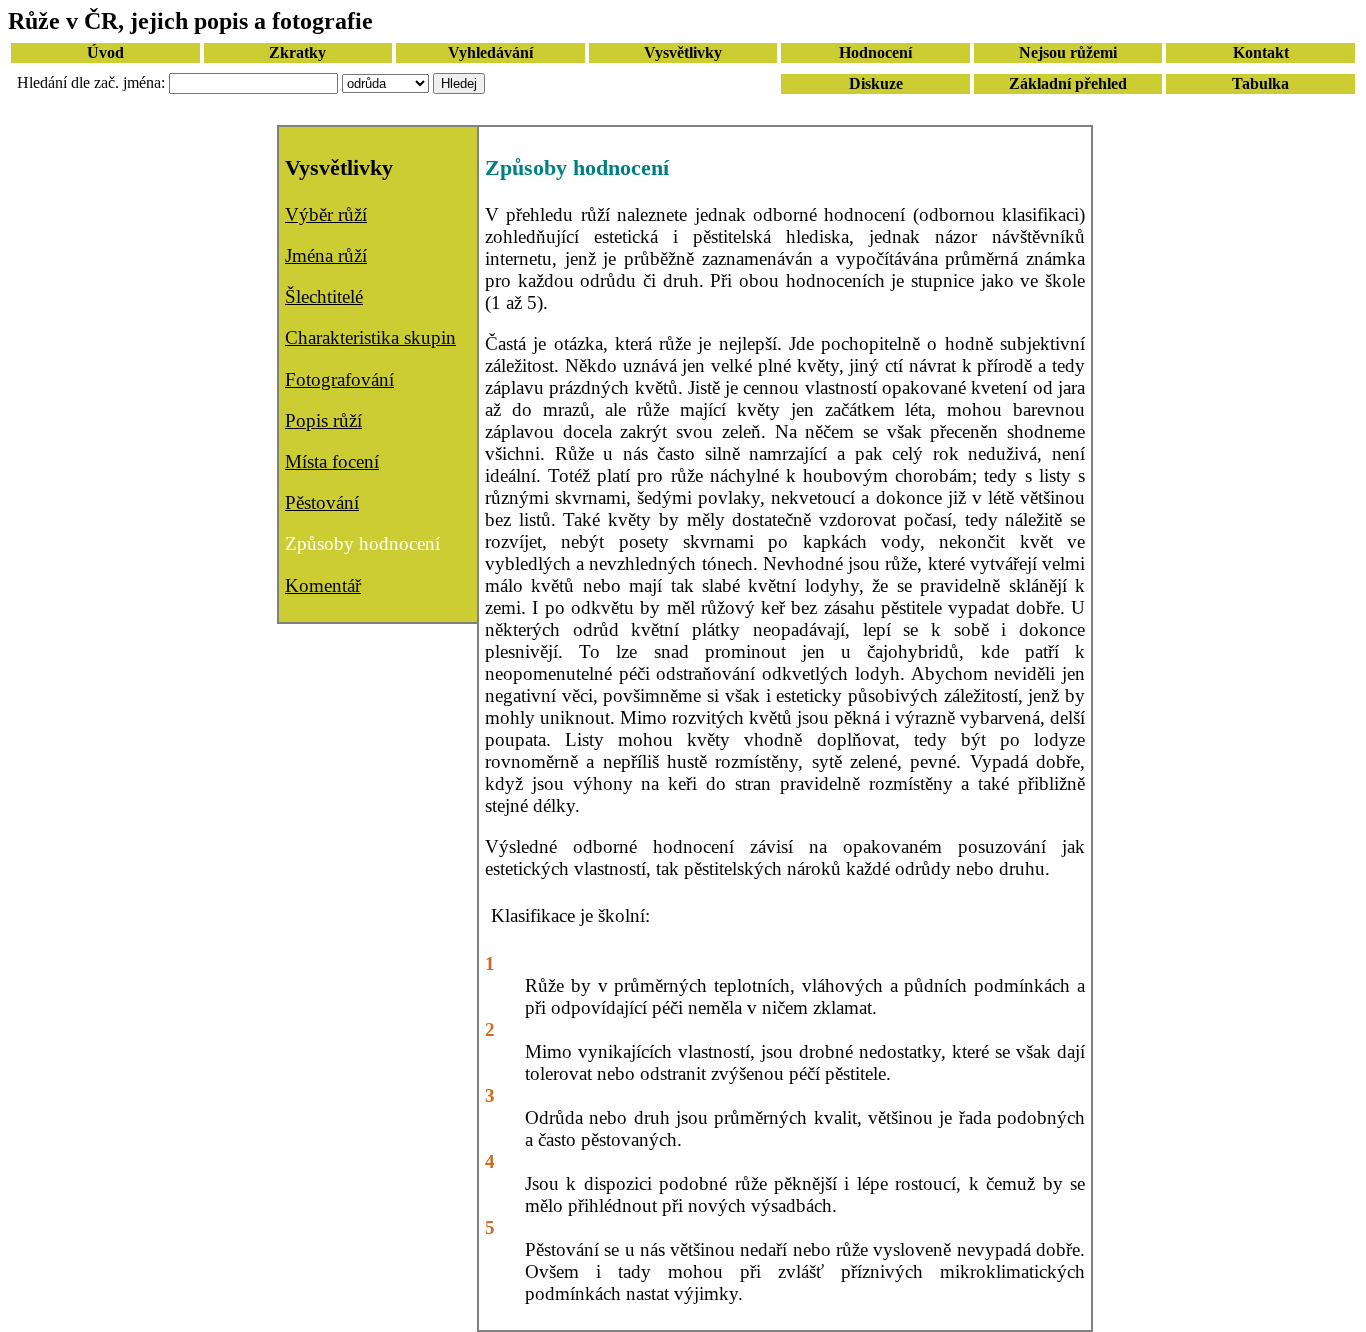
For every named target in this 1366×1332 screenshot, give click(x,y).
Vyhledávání (490, 52)
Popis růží (323, 420)
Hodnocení (875, 52)
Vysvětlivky (683, 52)
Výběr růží (326, 214)
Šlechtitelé (324, 296)
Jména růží (326, 255)
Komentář (323, 585)
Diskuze (876, 83)
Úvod (105, 52)
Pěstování (322, 502)
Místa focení (332, 461)
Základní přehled (1068, 83)
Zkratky (297, 52)
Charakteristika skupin (370, 337)
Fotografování (339, 379)
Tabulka (1260, 83)
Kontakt (1261, 52)
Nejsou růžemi (1068, 52)
